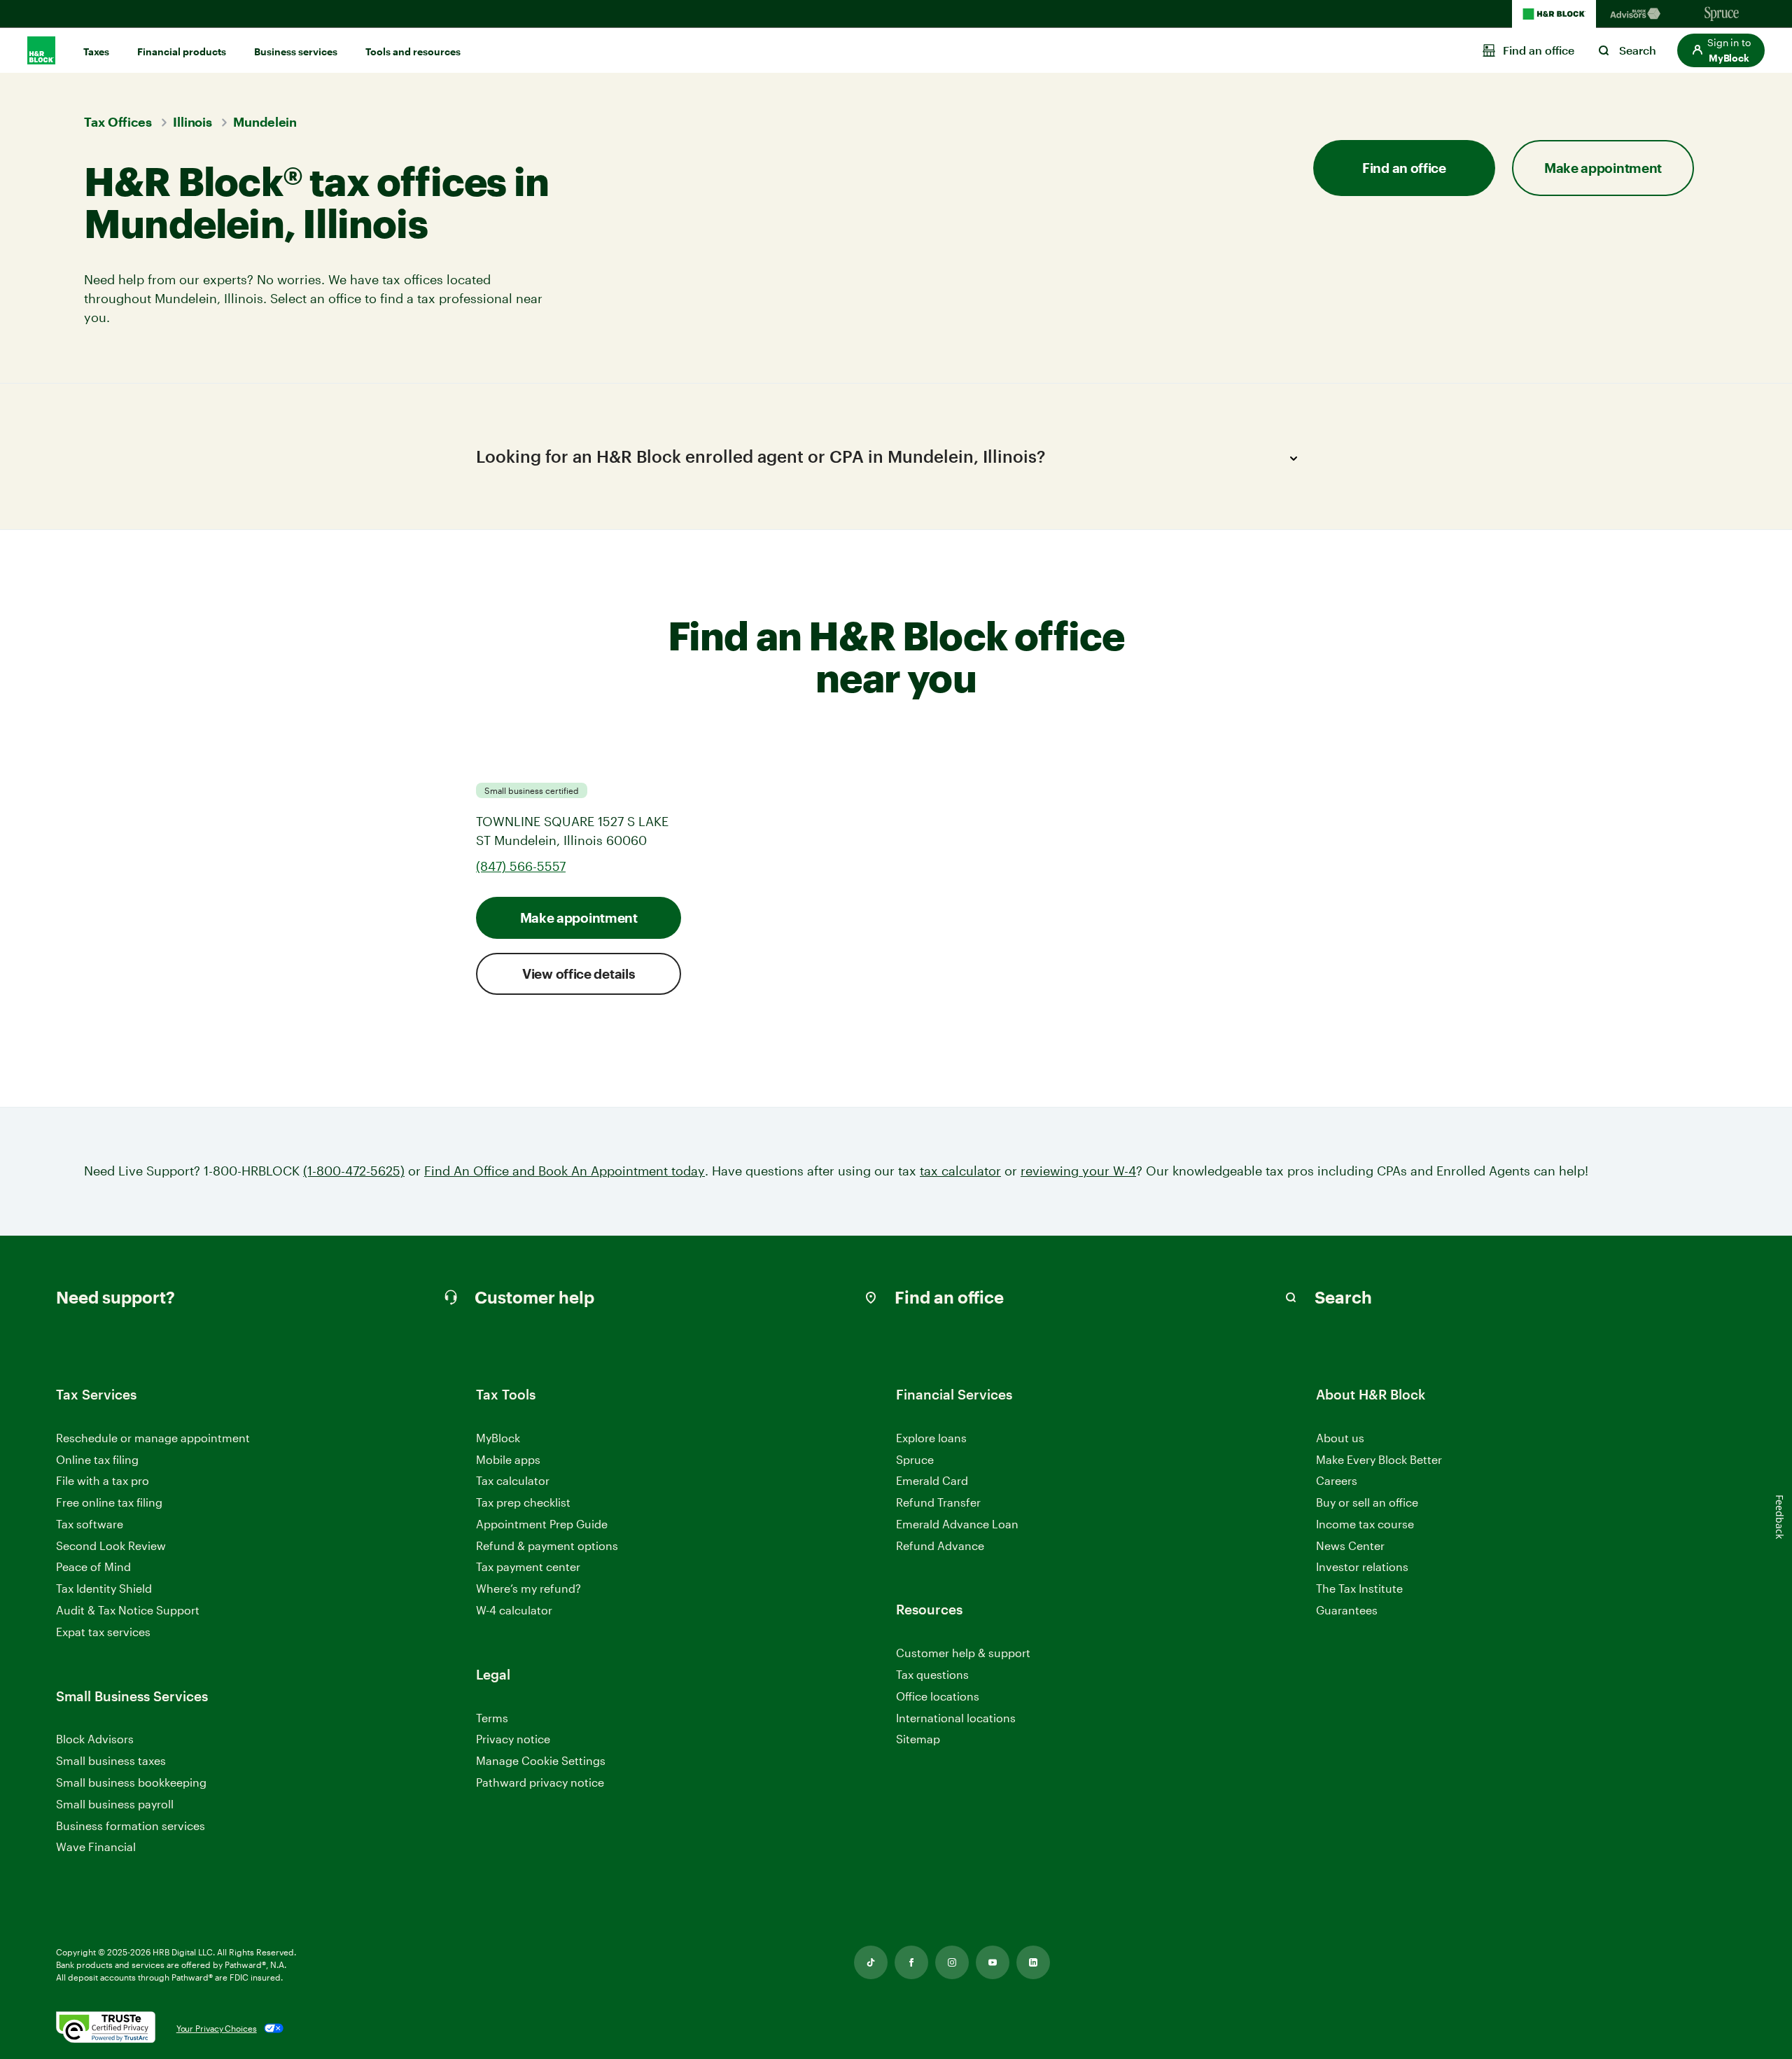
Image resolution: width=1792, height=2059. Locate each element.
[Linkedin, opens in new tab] (1033, 1962)
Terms (492, 1718)
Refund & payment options (547, 1545)
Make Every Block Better (1379, 1459)
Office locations (938, 1697)
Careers (1337, 1481)
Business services (296, 51)
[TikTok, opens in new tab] (871, 1962)
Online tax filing (97, 1459)
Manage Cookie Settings (541, 1760)
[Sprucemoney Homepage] (1722, 14)
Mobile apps (508, 1459)
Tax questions (932, 1674)
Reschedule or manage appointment (153, 1438)
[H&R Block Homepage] (1554, 14)
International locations (956, 1718)
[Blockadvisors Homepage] (1638, 14)
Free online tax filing (109, 1502)
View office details (579, 973)
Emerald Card (932, 1480)
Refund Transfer (938, 1502)
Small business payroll (115, 1804)
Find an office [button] (1404, 168)
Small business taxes (111, 1760)
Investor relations (1362, 1567)
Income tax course (1365, 1524)
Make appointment (579, 917)
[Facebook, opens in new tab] (911, 1962)
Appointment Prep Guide (542, 1524)
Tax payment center (528, 1566)
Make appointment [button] (1603, 168)
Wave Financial (96, 1847)
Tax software (90, 1524)
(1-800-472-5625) (354, 1171)
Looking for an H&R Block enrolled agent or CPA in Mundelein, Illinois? (761, 456)
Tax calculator (513, 1480)
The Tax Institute (1359, 1589)
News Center (1350, 1545)
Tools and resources (413, 51)
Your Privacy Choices (217, 2028)
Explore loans (931, 1438)
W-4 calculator (514, 1610)
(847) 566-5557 (521, 866)
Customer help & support (963, 1653)
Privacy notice (513, 1739)
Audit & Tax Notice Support (128, 1610)
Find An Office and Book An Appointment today (565, 1171)
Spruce (915, 1459)
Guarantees (1347, 1610)
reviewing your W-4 (1078, 1171)
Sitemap (918, 1739)
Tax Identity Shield (104, 1588)
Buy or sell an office (1367, 1502)
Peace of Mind (93, 1566)
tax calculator (960, 1171)
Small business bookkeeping (131, 1782)
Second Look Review (111, 1545)
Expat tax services (103, 1632)
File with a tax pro (103, 1480)
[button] (1721, 50)
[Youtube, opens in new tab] (993, 1962)
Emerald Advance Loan (957, 1524)
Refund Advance (940, 1545)
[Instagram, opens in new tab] (952, 1962)
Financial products (182, 51)
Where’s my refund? (528, 1588)
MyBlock (498, 1438)
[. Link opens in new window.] (106, 2028)
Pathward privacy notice (540, 1782)
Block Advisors (95, 1739)
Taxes (96, 51)
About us (1340, 1438)
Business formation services (131, 1826)
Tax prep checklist (523, 1502)
